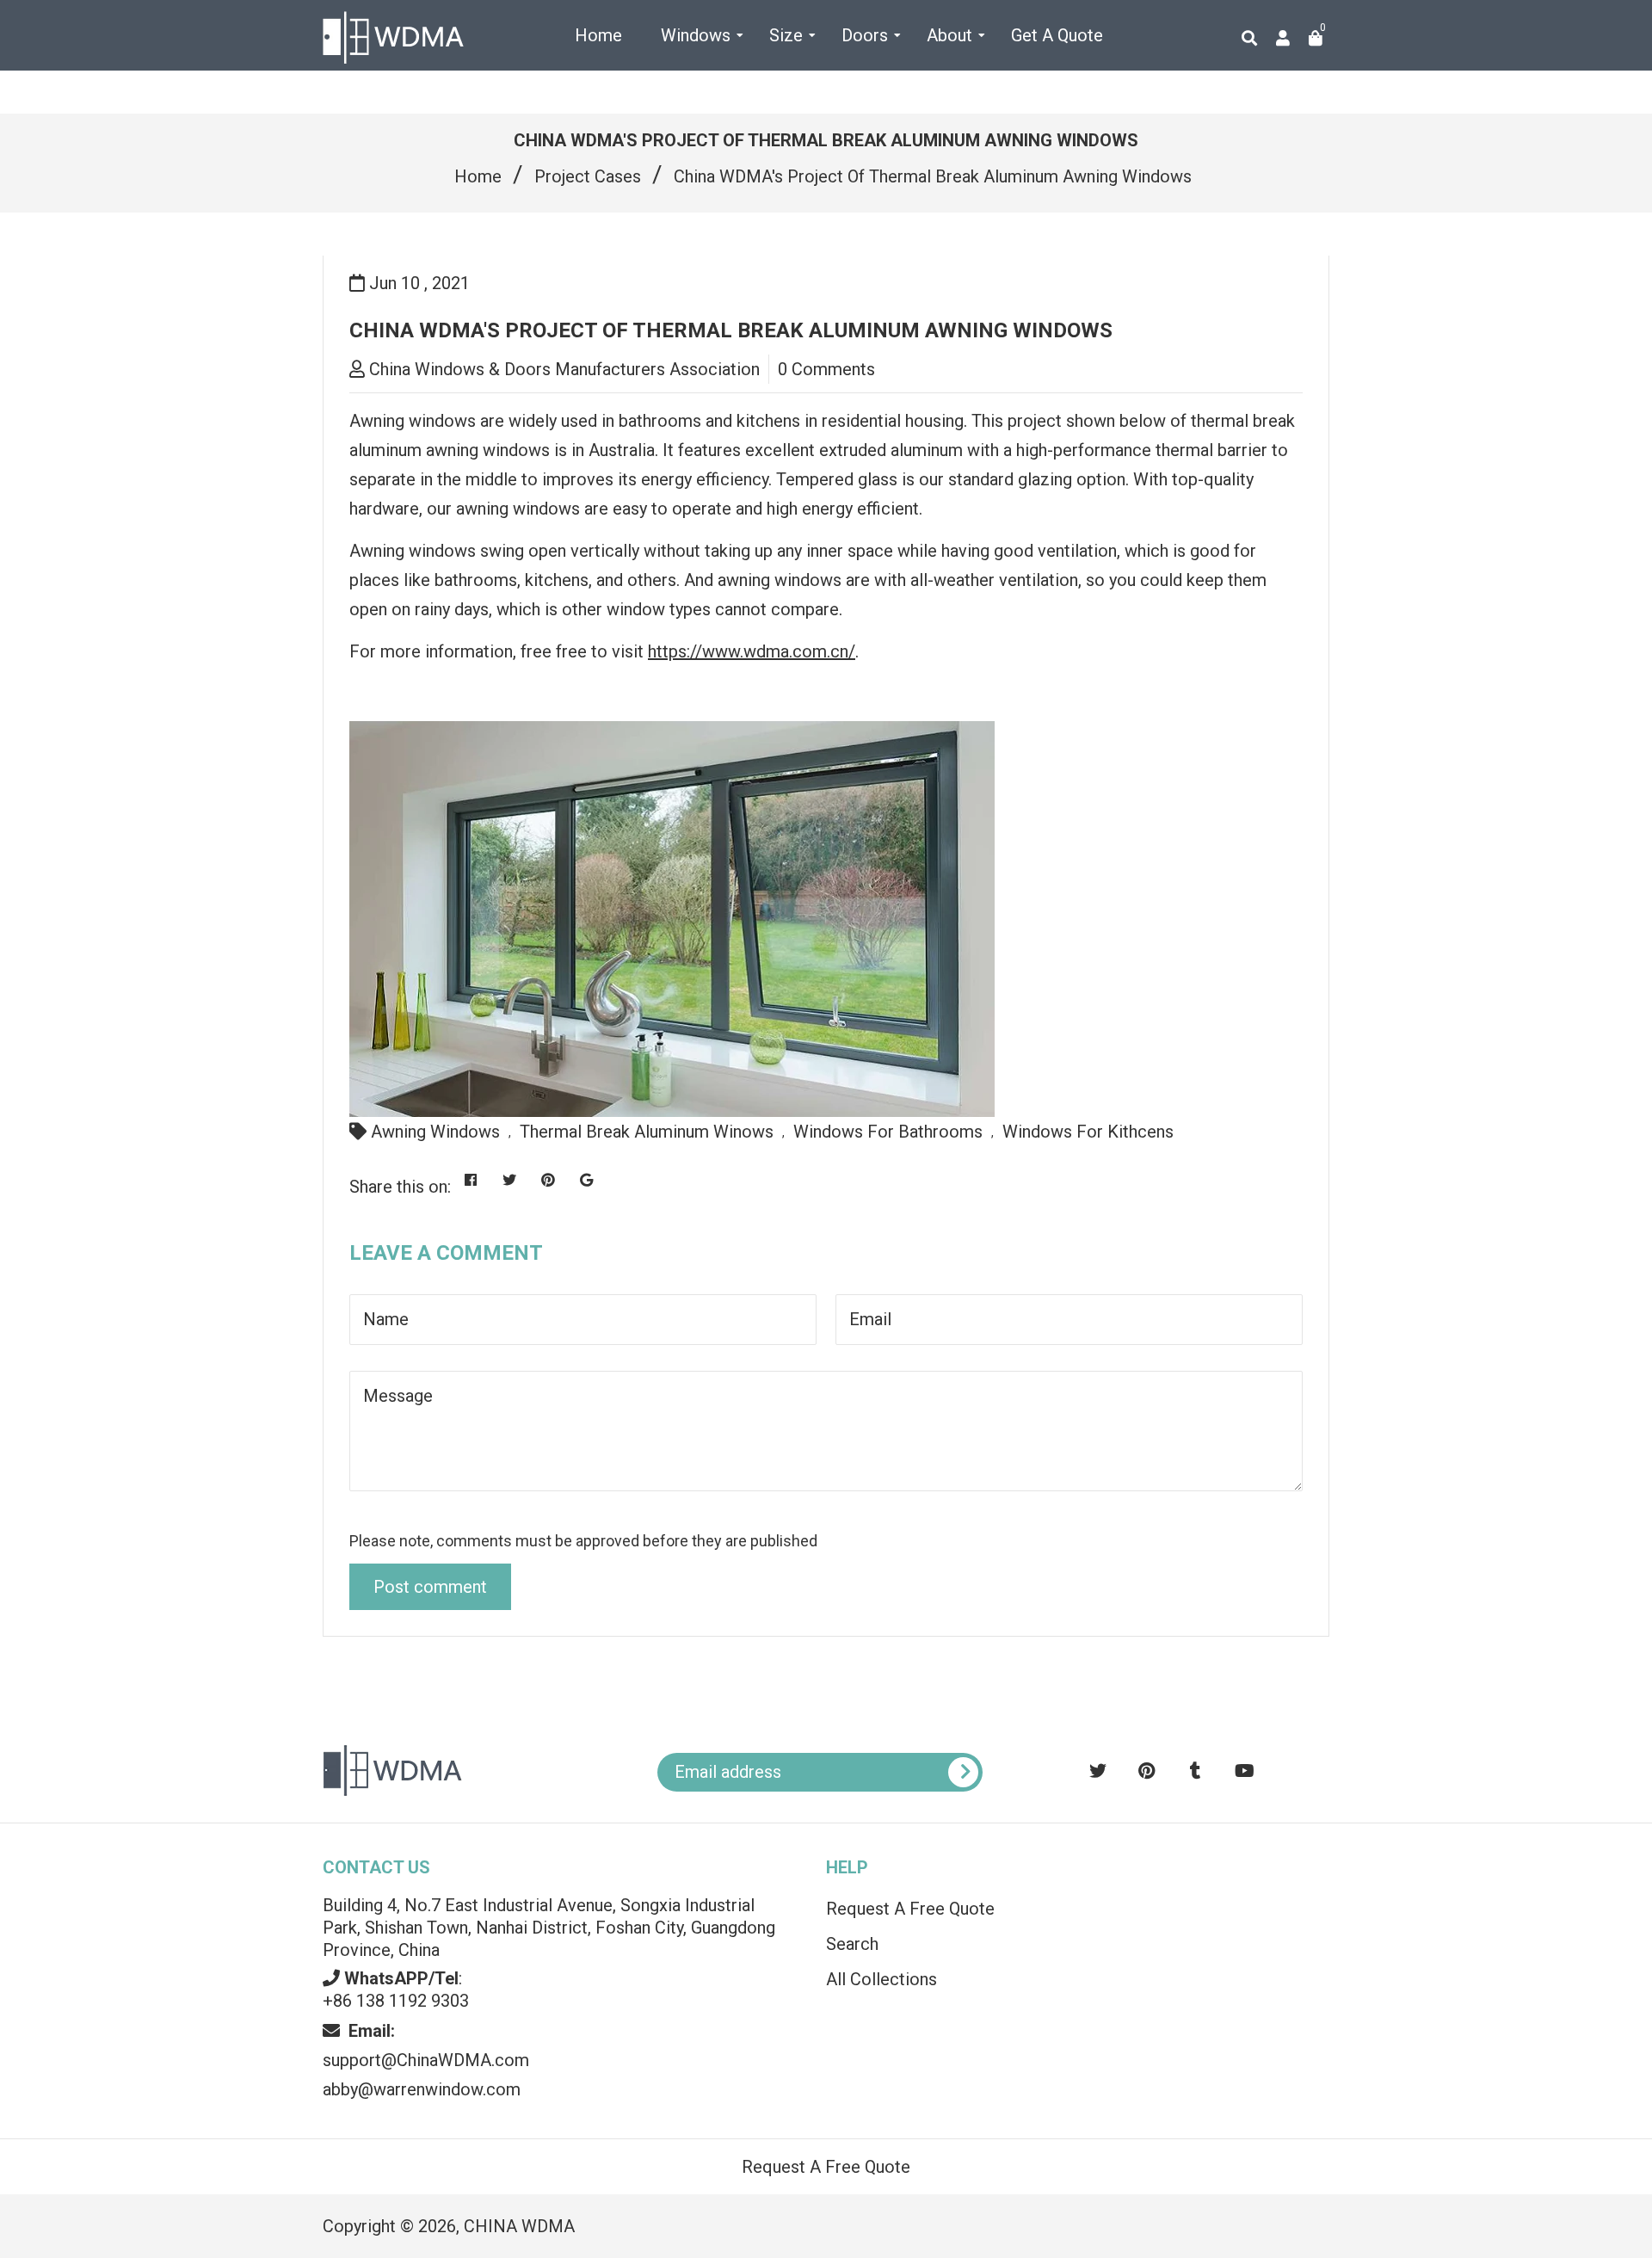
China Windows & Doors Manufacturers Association (564, 369)
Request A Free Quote (910, 1909)
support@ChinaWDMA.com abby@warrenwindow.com (426, 2060)
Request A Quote (1485, 2233)
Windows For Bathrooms (888, 1132)
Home (478, 176)
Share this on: (400, 1187)
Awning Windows (435, 1132)
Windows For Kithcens (1088, 1132)
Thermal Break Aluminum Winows (647, 1132)
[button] (1484, 1888)
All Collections (881, 1979)
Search (852, 1944)
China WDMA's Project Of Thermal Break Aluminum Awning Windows (731, 330)
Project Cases (588, 176)
